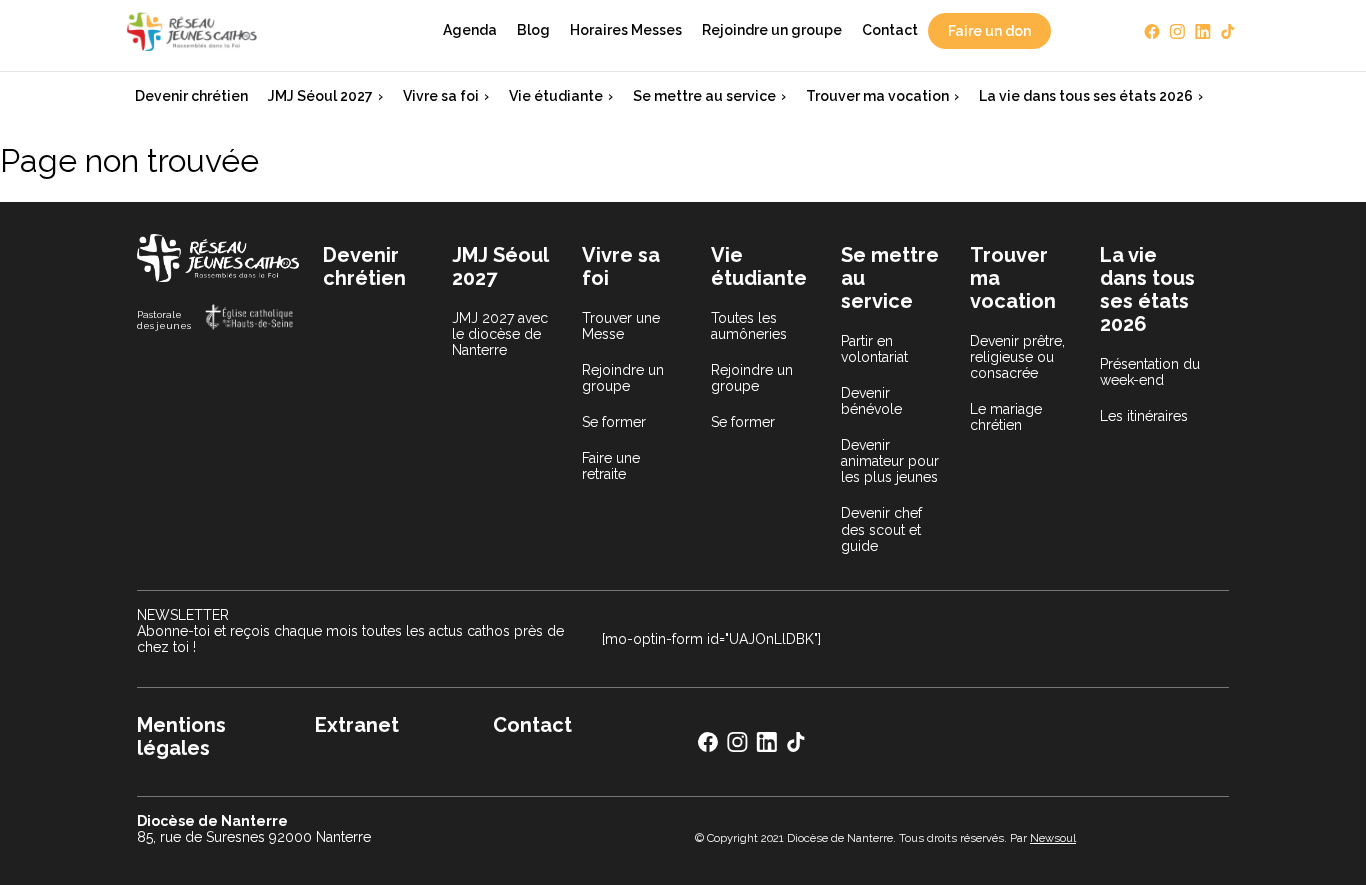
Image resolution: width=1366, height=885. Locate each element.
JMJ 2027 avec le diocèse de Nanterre (500, 334)
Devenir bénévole (871, 401)
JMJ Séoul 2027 (320, 96)
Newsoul (1053, 838)
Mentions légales (181, 736)
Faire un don (989, 31)
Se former (614, 422)
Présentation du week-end (1150, 372)
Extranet (357, 725)
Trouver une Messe (621, 326)
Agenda (470, 30)
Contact (890, 30)
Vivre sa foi (441, 96)
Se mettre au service (704, 96)
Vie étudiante (556, 96)
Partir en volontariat (874, 349)
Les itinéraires (1144, 416)
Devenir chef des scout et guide (881, 529)
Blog (533, 30)
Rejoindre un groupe (772, 30)
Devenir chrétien (191, 96)
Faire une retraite (611, 466)
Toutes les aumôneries (749, 326)
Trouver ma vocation (877, 96)
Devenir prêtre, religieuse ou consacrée (1017, 357)
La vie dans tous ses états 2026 (1086, 96)
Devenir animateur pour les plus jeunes (890, 461)
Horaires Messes (626, 30)
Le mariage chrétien (1006, 417)
